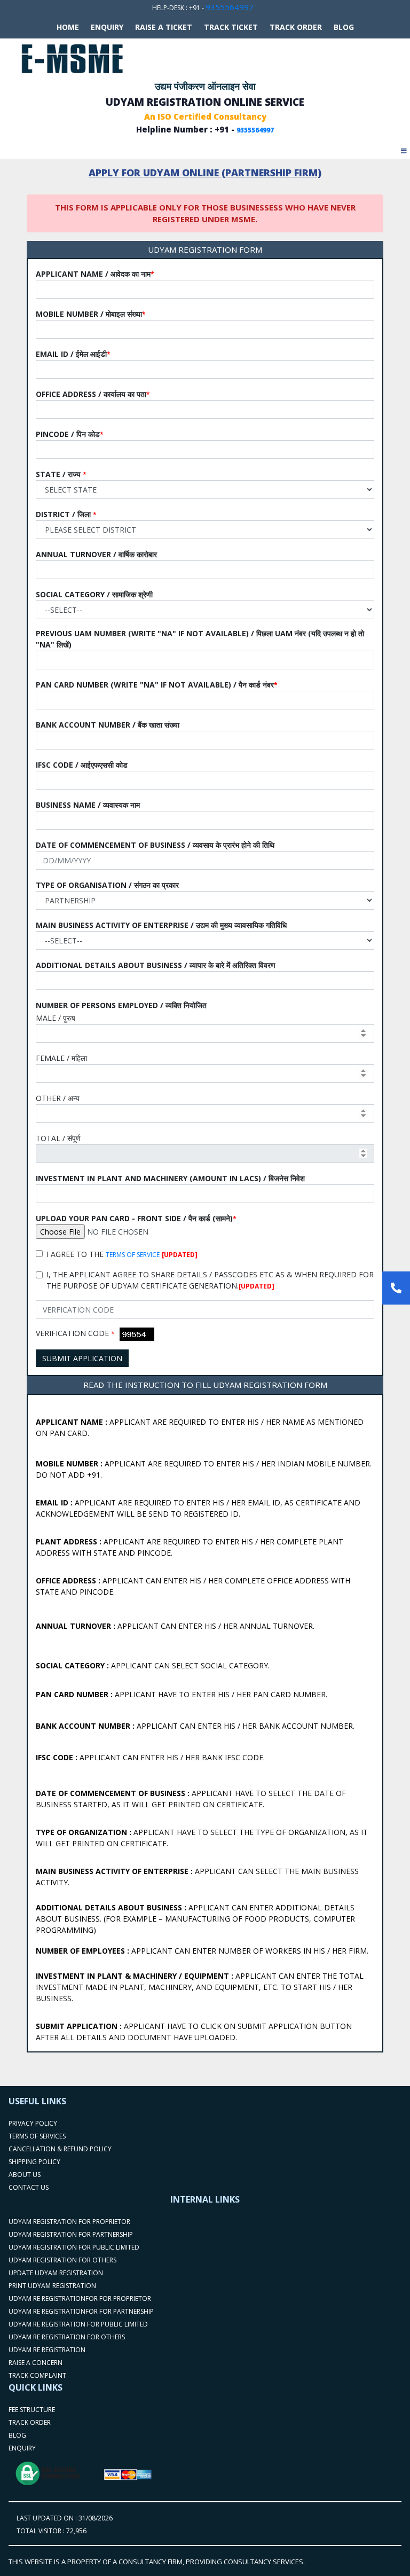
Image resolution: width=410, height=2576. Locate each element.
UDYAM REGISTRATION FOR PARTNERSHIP (71, 2234)
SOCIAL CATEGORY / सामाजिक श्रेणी (94, 594)
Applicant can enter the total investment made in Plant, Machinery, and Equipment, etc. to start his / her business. (200, 1987)
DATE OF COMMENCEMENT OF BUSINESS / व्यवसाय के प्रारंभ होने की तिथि (155, 845)
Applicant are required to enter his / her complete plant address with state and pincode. (190, 1547)
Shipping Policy (34, 2162)
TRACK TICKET (231, 27)
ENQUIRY (22, 2448)
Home (68, 27)
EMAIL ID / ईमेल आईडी (73, 354)
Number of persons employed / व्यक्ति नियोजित (121, 1005)
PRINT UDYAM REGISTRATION (52, 2286)
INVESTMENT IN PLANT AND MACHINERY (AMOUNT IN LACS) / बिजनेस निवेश (170, 1178)
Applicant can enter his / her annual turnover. (175, 1626)
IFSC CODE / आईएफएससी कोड (82, 765)
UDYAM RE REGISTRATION (47, 2350)
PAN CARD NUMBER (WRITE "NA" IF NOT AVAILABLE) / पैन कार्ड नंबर (157, 685)
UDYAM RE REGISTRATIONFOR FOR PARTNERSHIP (81, 2311)
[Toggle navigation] (404, 148)
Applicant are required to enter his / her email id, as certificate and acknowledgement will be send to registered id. (198, 1508)
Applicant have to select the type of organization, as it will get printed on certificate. (202, 1838)
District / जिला (66, 514)
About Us (25, 2175)
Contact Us (29, 2187)
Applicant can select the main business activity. (197, 1877)
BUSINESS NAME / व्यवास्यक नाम (88, 805)
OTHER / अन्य (58, 1098)
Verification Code (75, 1333)
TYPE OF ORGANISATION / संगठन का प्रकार (107, 885)
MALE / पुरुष (56, 1018)
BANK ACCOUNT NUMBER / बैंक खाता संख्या (108, 725)
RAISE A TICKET (164, 27)
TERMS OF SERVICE (133, 1255)
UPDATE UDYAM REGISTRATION (56, 2273)
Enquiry (107, 27)
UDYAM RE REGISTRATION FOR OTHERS (67, 2337)
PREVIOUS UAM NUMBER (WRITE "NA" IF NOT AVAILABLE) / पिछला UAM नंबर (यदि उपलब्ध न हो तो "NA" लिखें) (200, 639)
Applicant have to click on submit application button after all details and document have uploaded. (194, 2032)
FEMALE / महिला (61, 1058)
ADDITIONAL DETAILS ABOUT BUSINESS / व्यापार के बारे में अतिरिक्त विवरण (156, 965)
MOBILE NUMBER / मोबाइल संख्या (91, 314)
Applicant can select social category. (153, 1665)
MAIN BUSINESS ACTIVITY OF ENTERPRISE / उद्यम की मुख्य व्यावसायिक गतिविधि (161, 925)
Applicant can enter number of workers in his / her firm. (202, 1951)
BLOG (344, 27)
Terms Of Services (37, 2136)
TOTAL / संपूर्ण (58, 1138)
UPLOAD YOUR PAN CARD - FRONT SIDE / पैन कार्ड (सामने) (136, 1218)
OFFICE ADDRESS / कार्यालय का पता (93, 394)
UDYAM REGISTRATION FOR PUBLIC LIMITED (74, 2247)
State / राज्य (61, 474)
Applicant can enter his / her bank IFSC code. (150, 1757)
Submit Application (82, 1358)
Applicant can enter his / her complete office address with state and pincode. (193, 1586)
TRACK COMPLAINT (37, 2375)
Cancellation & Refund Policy (60, 2149)
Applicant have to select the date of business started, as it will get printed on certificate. (191, 1799)
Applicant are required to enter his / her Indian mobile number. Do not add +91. (204, 1469)
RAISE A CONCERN (36, 2363)
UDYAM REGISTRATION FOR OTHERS (62, 2260)
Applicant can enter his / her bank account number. (195, 1726)
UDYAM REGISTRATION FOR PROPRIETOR (69, 2222)
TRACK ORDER (296, 27)
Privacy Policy (33, 2123)
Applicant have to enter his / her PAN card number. (182, 1694)
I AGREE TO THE (122, 1254)
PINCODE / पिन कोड (70, 434)
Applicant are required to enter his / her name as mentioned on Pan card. (200, 1427)
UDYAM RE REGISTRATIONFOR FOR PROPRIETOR (80, 2298)
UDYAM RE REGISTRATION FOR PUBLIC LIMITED (78, 2324)
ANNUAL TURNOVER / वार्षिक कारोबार (96, 554)
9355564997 (230, 7)
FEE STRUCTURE (32, 2410)
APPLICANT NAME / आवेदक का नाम (95, 274)
